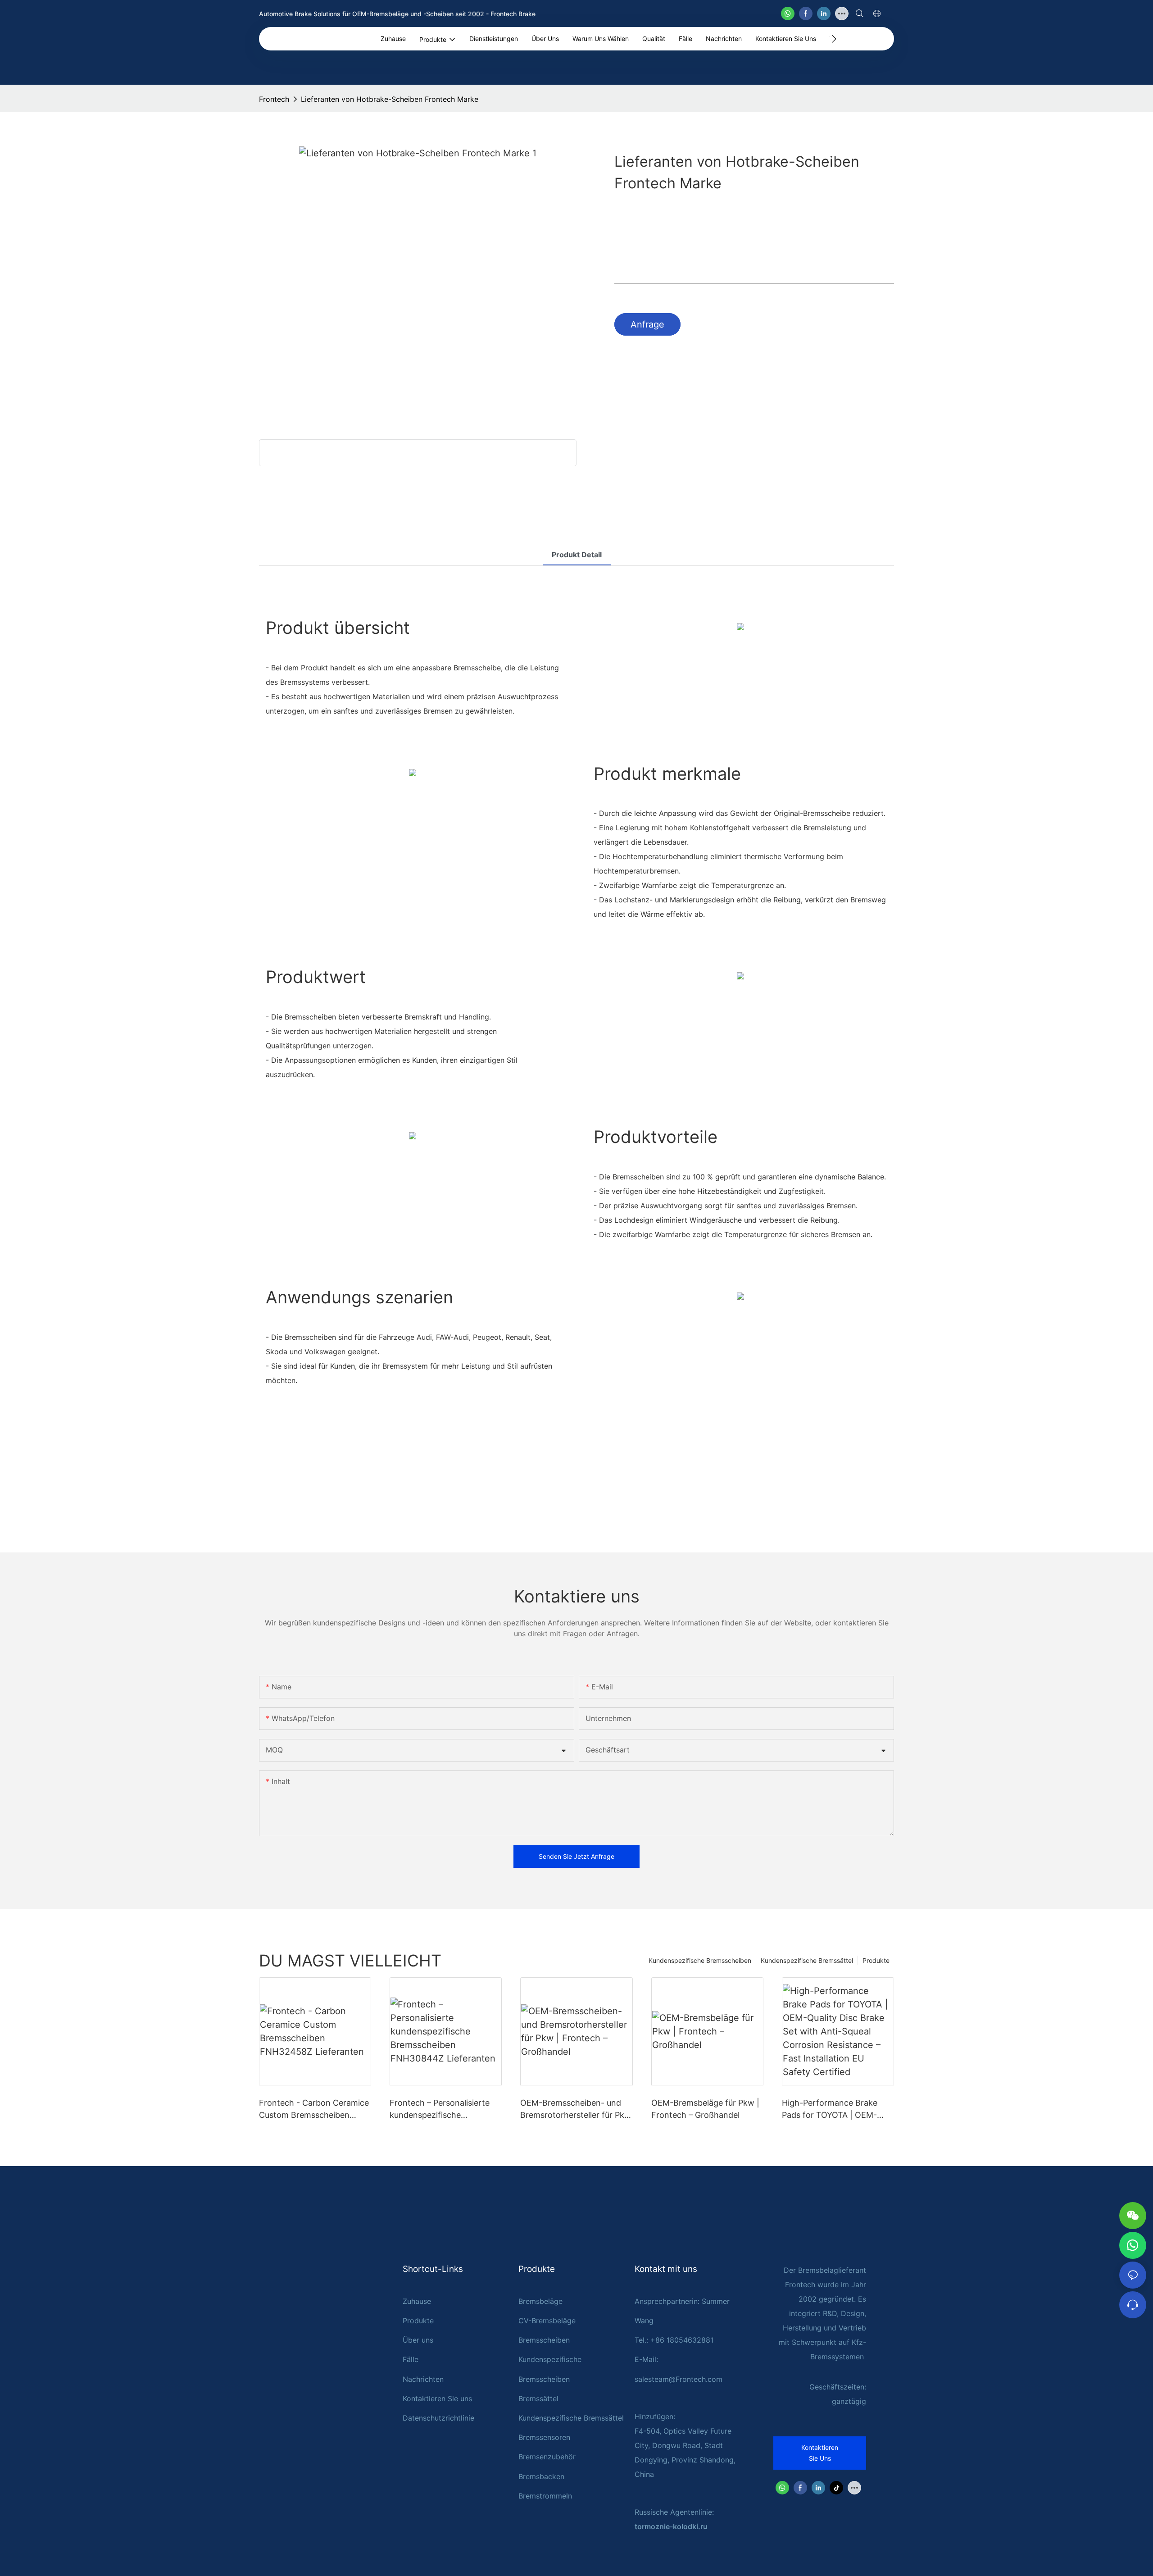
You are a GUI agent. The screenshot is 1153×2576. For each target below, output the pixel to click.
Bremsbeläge (540, 2301)
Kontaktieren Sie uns (437, 2399)
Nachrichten (423, 2379)
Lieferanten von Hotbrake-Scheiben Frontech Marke (390, 99)
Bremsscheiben (544, 2340)
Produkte (876, 1960)
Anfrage (647, 324)
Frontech (274, 99)
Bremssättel (538, 2399)
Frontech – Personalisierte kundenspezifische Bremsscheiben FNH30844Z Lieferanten (444, 2109)
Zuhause (417, 2301)
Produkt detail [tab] (577, 555)
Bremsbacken (541, 2476)
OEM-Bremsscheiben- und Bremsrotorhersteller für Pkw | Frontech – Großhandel (576, 2109)
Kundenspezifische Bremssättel (807, 1960)
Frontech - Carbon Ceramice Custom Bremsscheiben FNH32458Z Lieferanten (314, 2109)
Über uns (418, 2340)
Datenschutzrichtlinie (438, 2418)
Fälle (411, 2359)
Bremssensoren (544, 2437)
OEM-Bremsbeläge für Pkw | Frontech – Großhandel (705, 2109)
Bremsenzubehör (547, 2457)
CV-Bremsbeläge (547, 2321)
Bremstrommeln (545, 2496)
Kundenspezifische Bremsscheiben (700, 1960)
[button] (834, 39)
